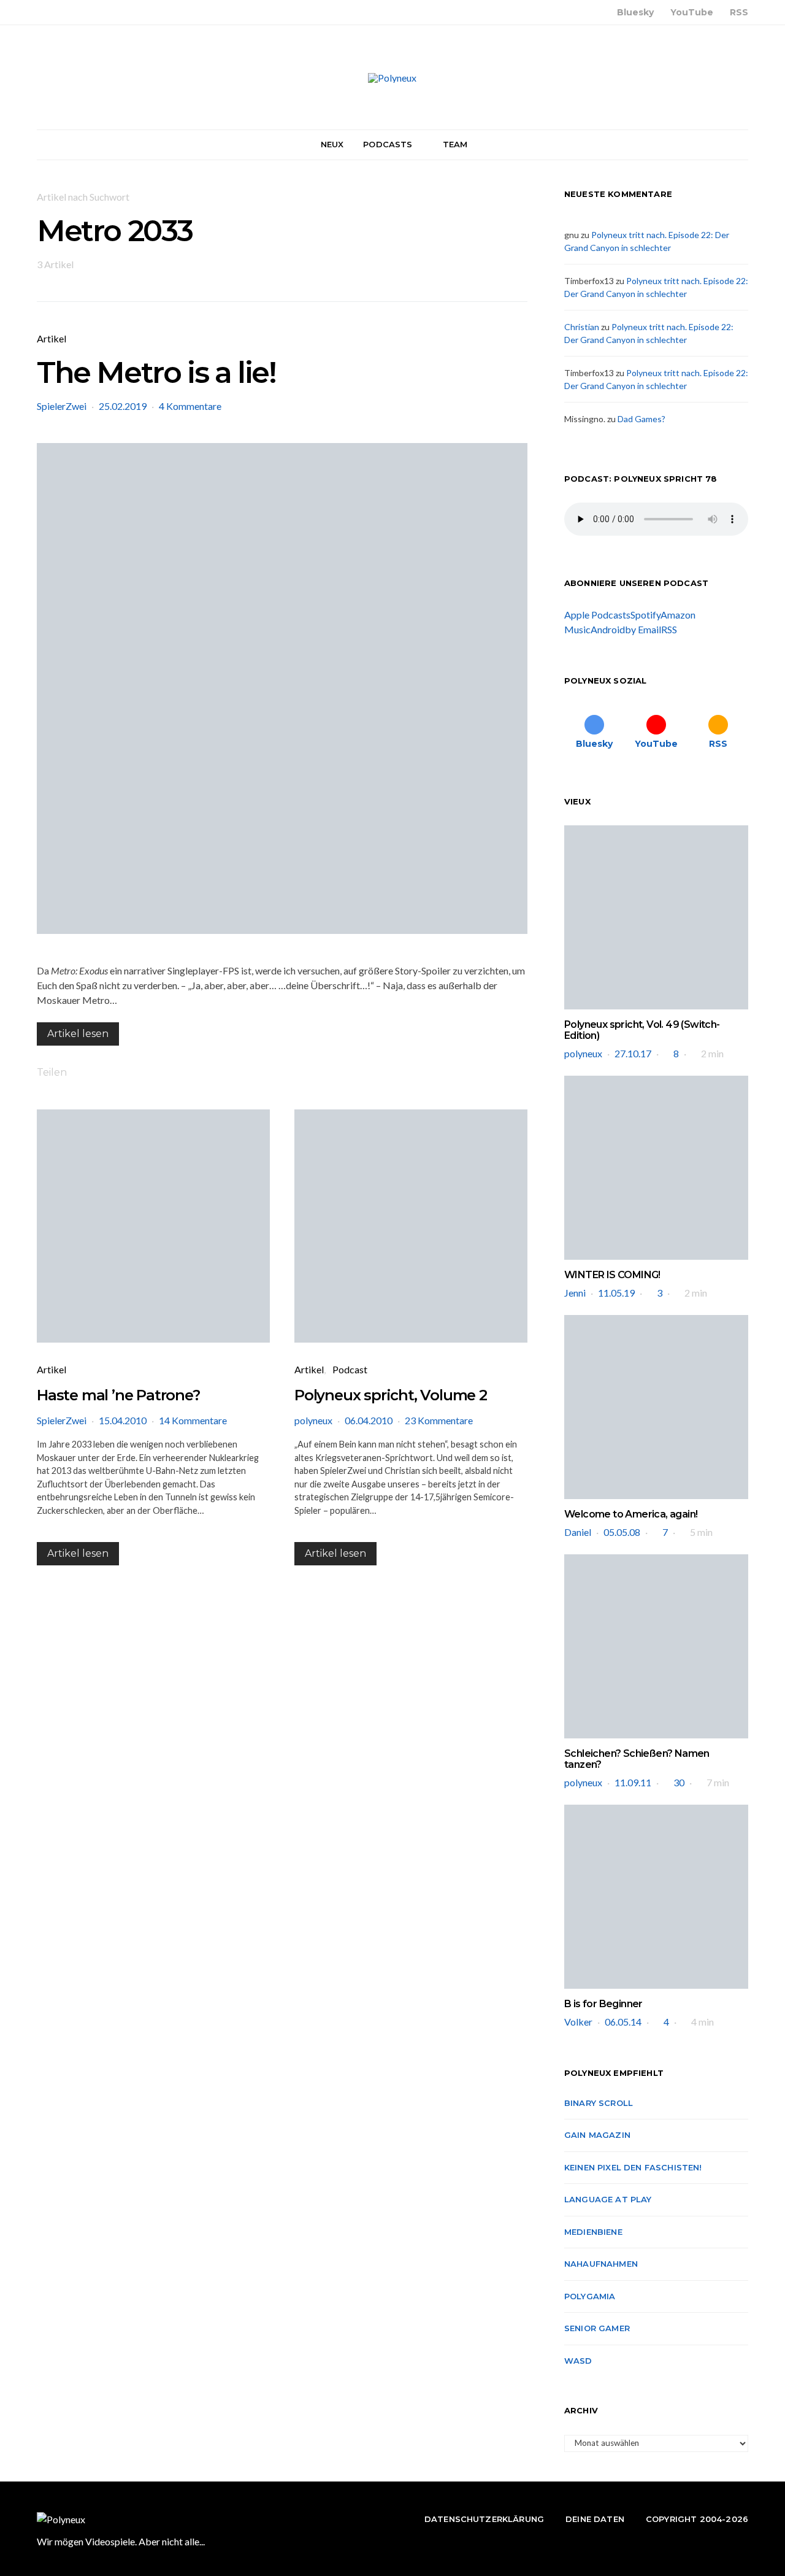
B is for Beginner (603, 2004)
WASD (578, 2361)
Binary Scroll (599, 2103)
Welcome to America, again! (631, 1514)
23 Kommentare (439, 1420)
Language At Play (608, 2199)
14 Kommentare (193, 1420)
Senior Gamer (597, 2328)
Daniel (578, 1532)
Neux (332, 144)
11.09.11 (633, 1782)
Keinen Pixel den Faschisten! (633, 2167)
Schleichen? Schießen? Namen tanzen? (637, 1759)
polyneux (313, 1420)
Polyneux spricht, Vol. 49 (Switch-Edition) (642, 1030)
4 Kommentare (190, 406)
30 (679, 1782)
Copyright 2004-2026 (697, 2519)
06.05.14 (623, 2022)
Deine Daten (595, 2519)
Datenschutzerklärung (484, 2519)
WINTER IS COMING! (612, 1275)
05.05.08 (622, 1532)
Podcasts (388, 144)
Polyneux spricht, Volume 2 (391, 1395)
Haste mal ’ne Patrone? (118, 1395)
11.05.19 (616, 1293)
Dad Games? (641, 419)
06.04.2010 (369, 1420)
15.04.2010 (123, 1420)
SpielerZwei (62, 406)
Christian (582, 327)
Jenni (575, 1293)
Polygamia (590, 2296)
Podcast (350, 1369)
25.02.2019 (123, 406)
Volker (578, 2022)
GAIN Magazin (597, 2135)
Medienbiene (593, 2232)
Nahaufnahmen (601, 2264)
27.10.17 (633, 1053)
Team (455, 144)
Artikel (52, 338)
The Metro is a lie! (156, 372)
